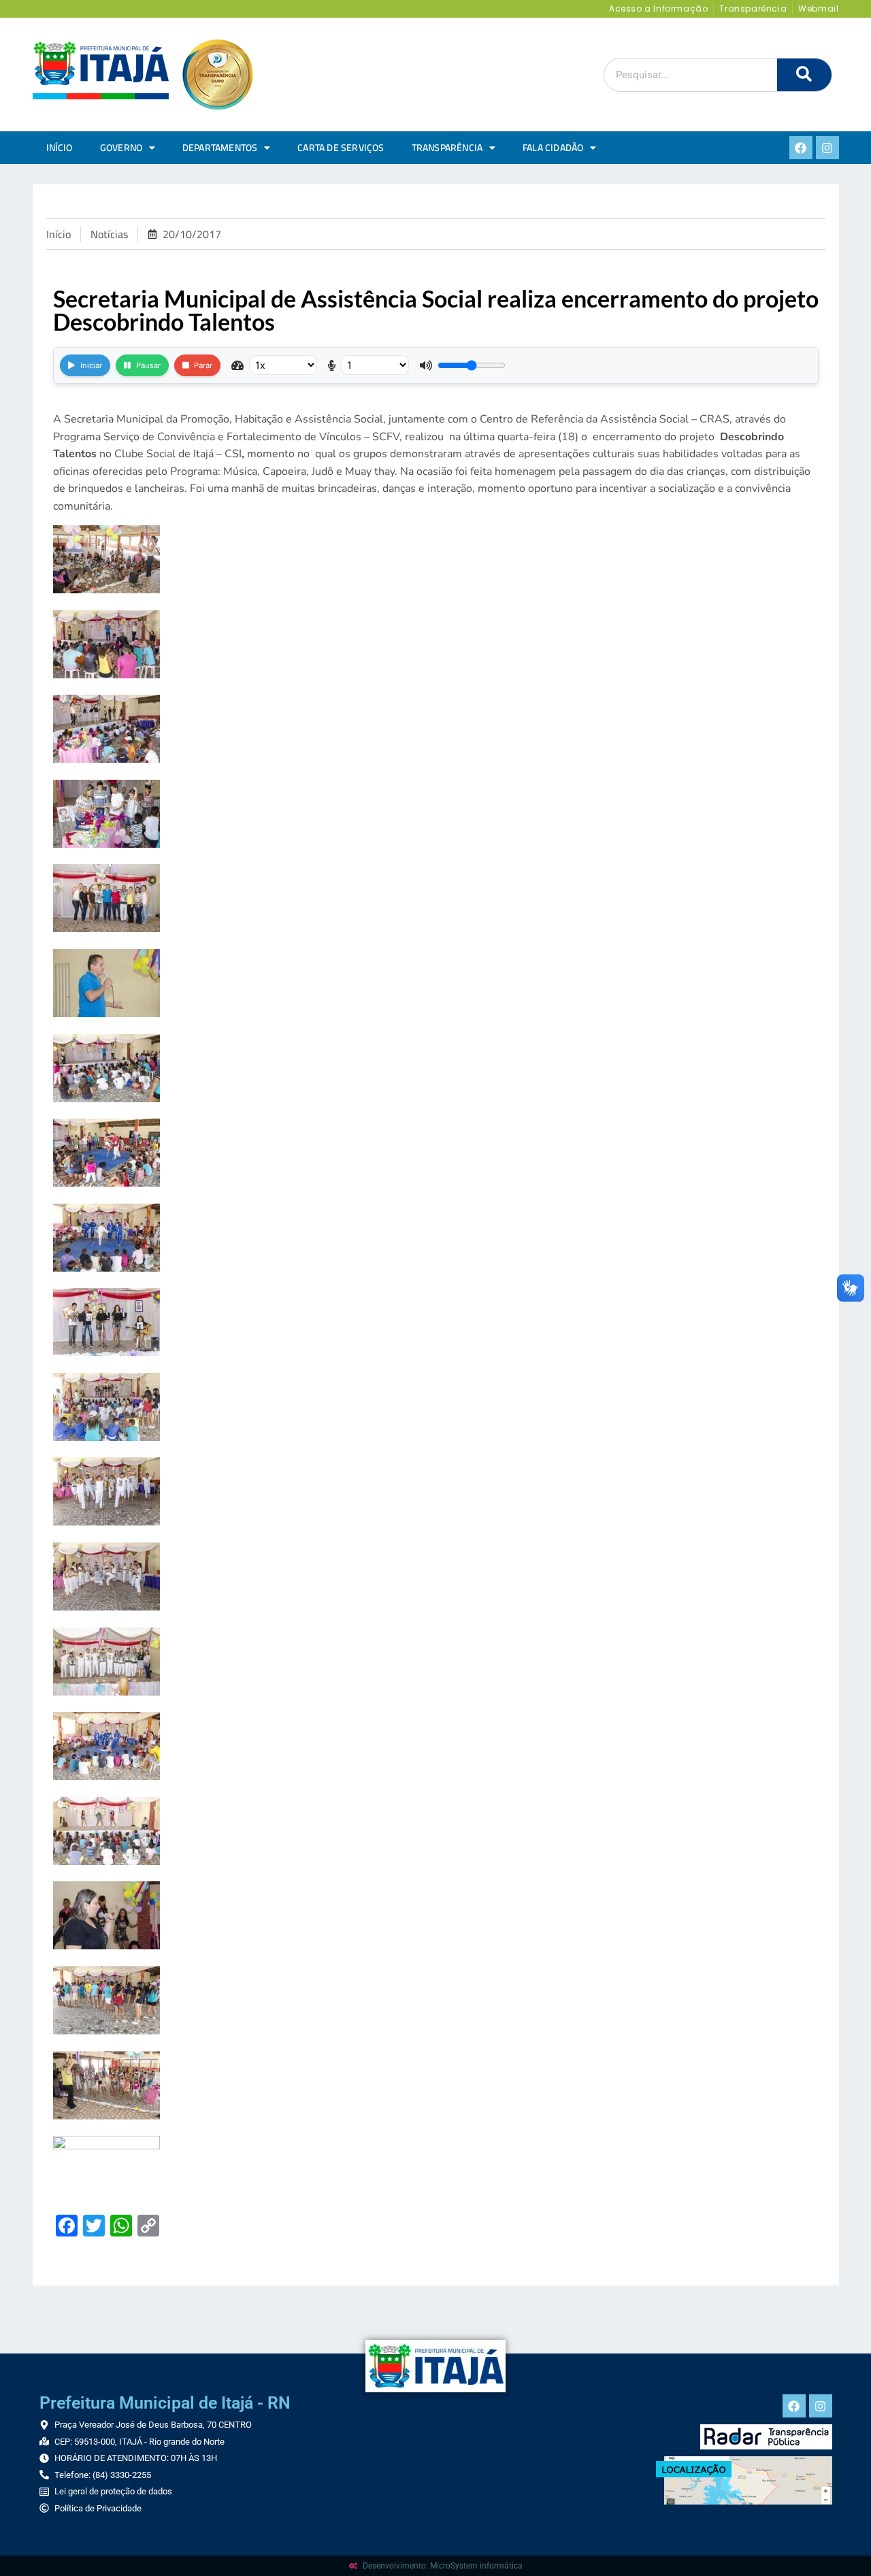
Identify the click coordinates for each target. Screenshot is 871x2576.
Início (60, 148)
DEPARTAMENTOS (220, 148)
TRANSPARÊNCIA (447, 148)
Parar (203, 365)
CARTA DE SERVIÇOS (341, 148)
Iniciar (91, 365)
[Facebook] (801, 148)
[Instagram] (827, 148)
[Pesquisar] (804, 75)
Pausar (148, 365)
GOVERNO (121, 148)
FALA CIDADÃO (553, 148)
